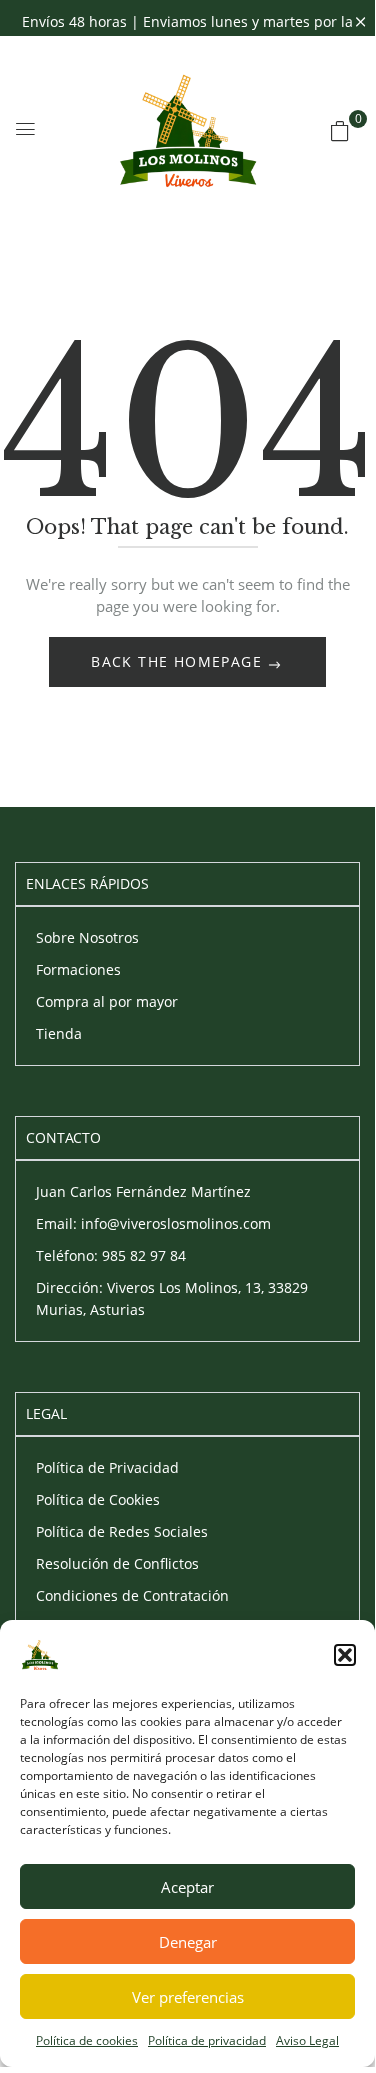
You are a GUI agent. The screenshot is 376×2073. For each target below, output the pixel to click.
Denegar (188, 1942)
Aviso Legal (307, 2040)
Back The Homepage (179, 661)
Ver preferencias (188, 1997)
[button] (345, 1655)
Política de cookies (87, 2040)
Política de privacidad (207, 2040)
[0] (340, 130)
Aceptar (187, 1887)
